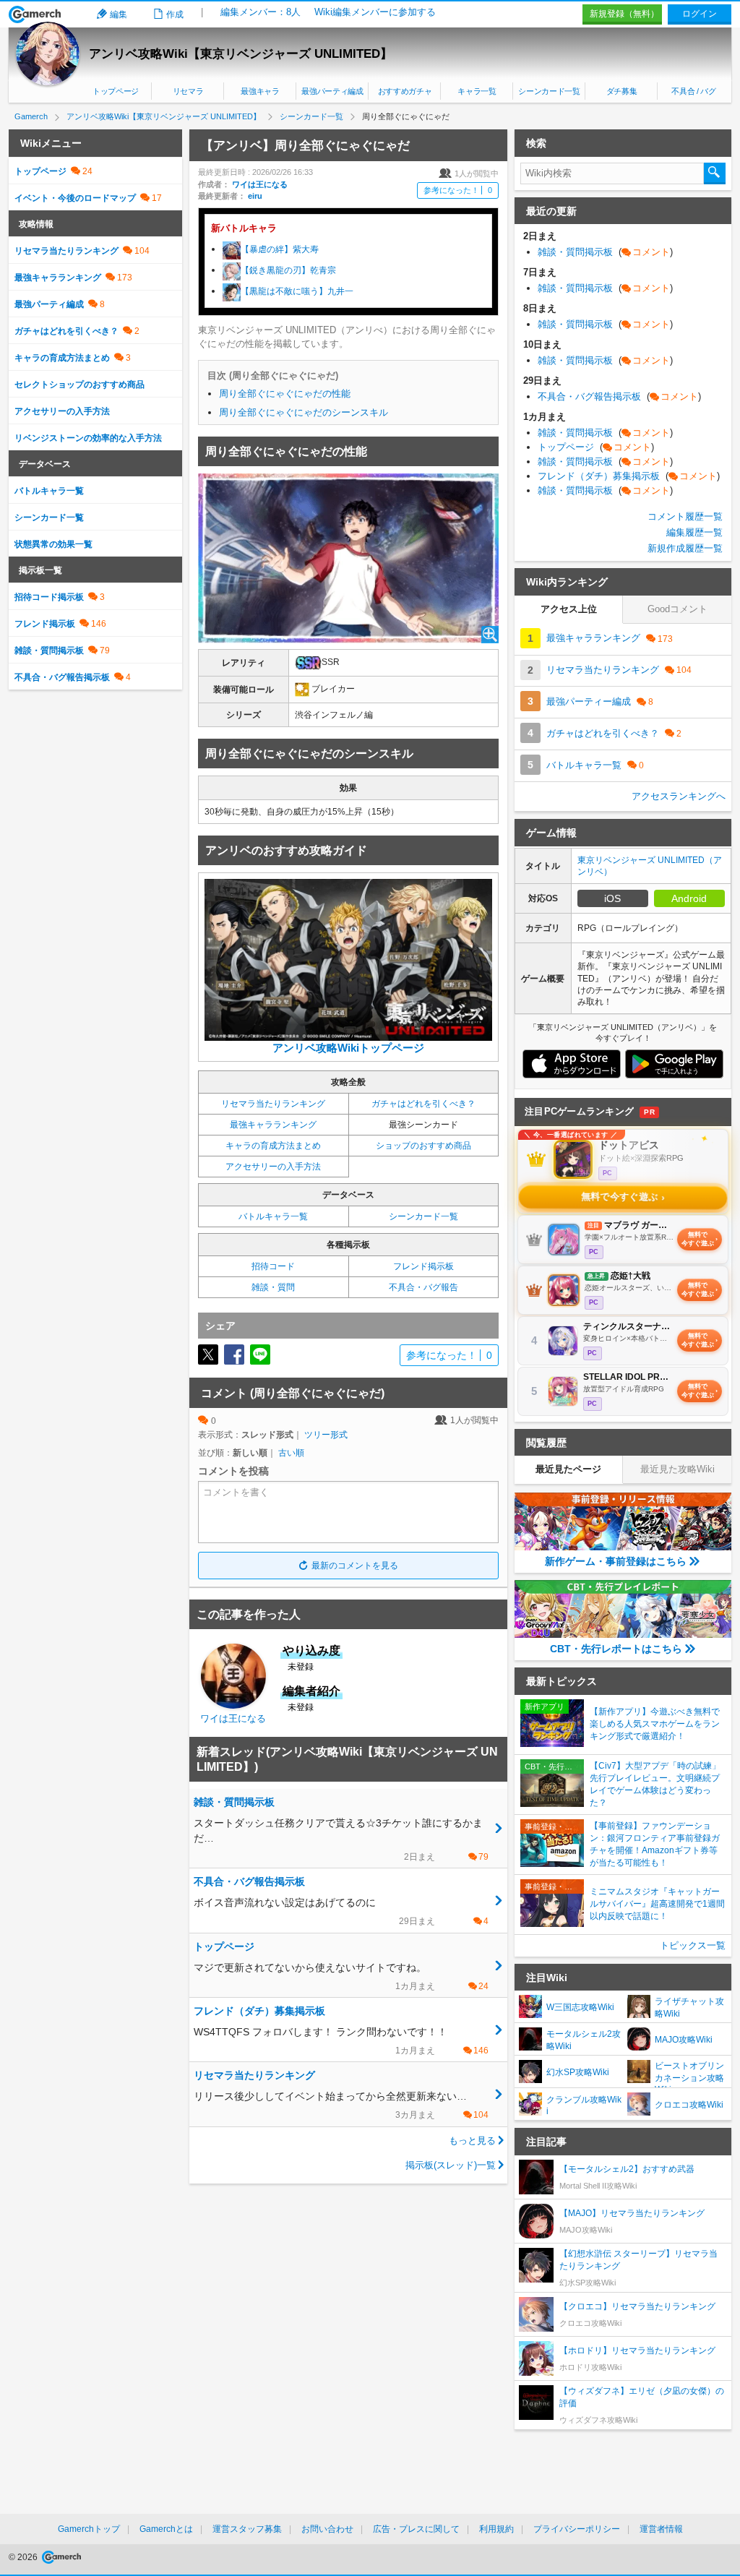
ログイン (700, 14)
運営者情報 (661, 2529)
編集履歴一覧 (694, 532)
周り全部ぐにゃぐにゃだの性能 (285, 394)
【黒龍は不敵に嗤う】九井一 (297, 291)
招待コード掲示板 (49, 597)
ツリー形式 (326, 1435)
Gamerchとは (166, 2529)
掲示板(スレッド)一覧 (451, 2165)
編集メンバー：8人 (261, 12)
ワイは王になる (260, 184)
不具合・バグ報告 (423, 1287)
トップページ (116, 91)
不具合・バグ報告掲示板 (62, 677)
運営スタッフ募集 (247, 2529)
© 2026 (24, 2557)
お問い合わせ (327, 2529)
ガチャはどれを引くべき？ (423, 1104)
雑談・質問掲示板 (49, 651)
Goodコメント (677, 609)
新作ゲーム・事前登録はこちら (616, 1561)
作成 (175, 14)
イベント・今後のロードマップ (75, 198)
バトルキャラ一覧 (273, 1216)
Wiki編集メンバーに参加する (375, 12)
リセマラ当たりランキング (273, 1104)
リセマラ (188, 91)
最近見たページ (568, 1469)
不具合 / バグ (693, 91)
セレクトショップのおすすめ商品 (79, 385)
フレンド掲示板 (423, 1266)
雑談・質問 (273, 1287)
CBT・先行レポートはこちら (616, 1649)
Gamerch (35, 14)
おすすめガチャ (405, 91)
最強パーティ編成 (332, 91)
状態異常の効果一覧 (53, 544)
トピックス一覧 (693, 1945)
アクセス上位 (569, 609)
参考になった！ (458, 190)
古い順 (291, 1453)
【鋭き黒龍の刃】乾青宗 (288, 270)
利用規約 (496, 2529)
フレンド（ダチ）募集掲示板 (629, 476)
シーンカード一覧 (549, 91)
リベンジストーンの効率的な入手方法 (88, 438)
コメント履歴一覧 (685, 516)
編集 (119, 14)
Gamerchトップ (89, 2529)
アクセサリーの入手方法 (273, 1167)
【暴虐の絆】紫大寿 (280, 249)
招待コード (273, 1266)
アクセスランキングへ (679, 796)
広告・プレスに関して (416, 2529)
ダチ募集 (622, 91)
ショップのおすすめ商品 (423, 1146)
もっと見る (472, 2141)
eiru (255, 196)
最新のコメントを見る (355, 1566)
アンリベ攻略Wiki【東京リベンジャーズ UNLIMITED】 (241, 54)
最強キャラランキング (273, 1125)
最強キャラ (260, 91)
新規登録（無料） (624, 14)
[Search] (715, 173)
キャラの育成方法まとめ (273, 1146)
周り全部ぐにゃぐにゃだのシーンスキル (304, 412)
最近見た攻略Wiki (677, 1469)
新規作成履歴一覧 (685, 548)
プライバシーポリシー (577, 2529)
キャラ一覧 (477, 91)
